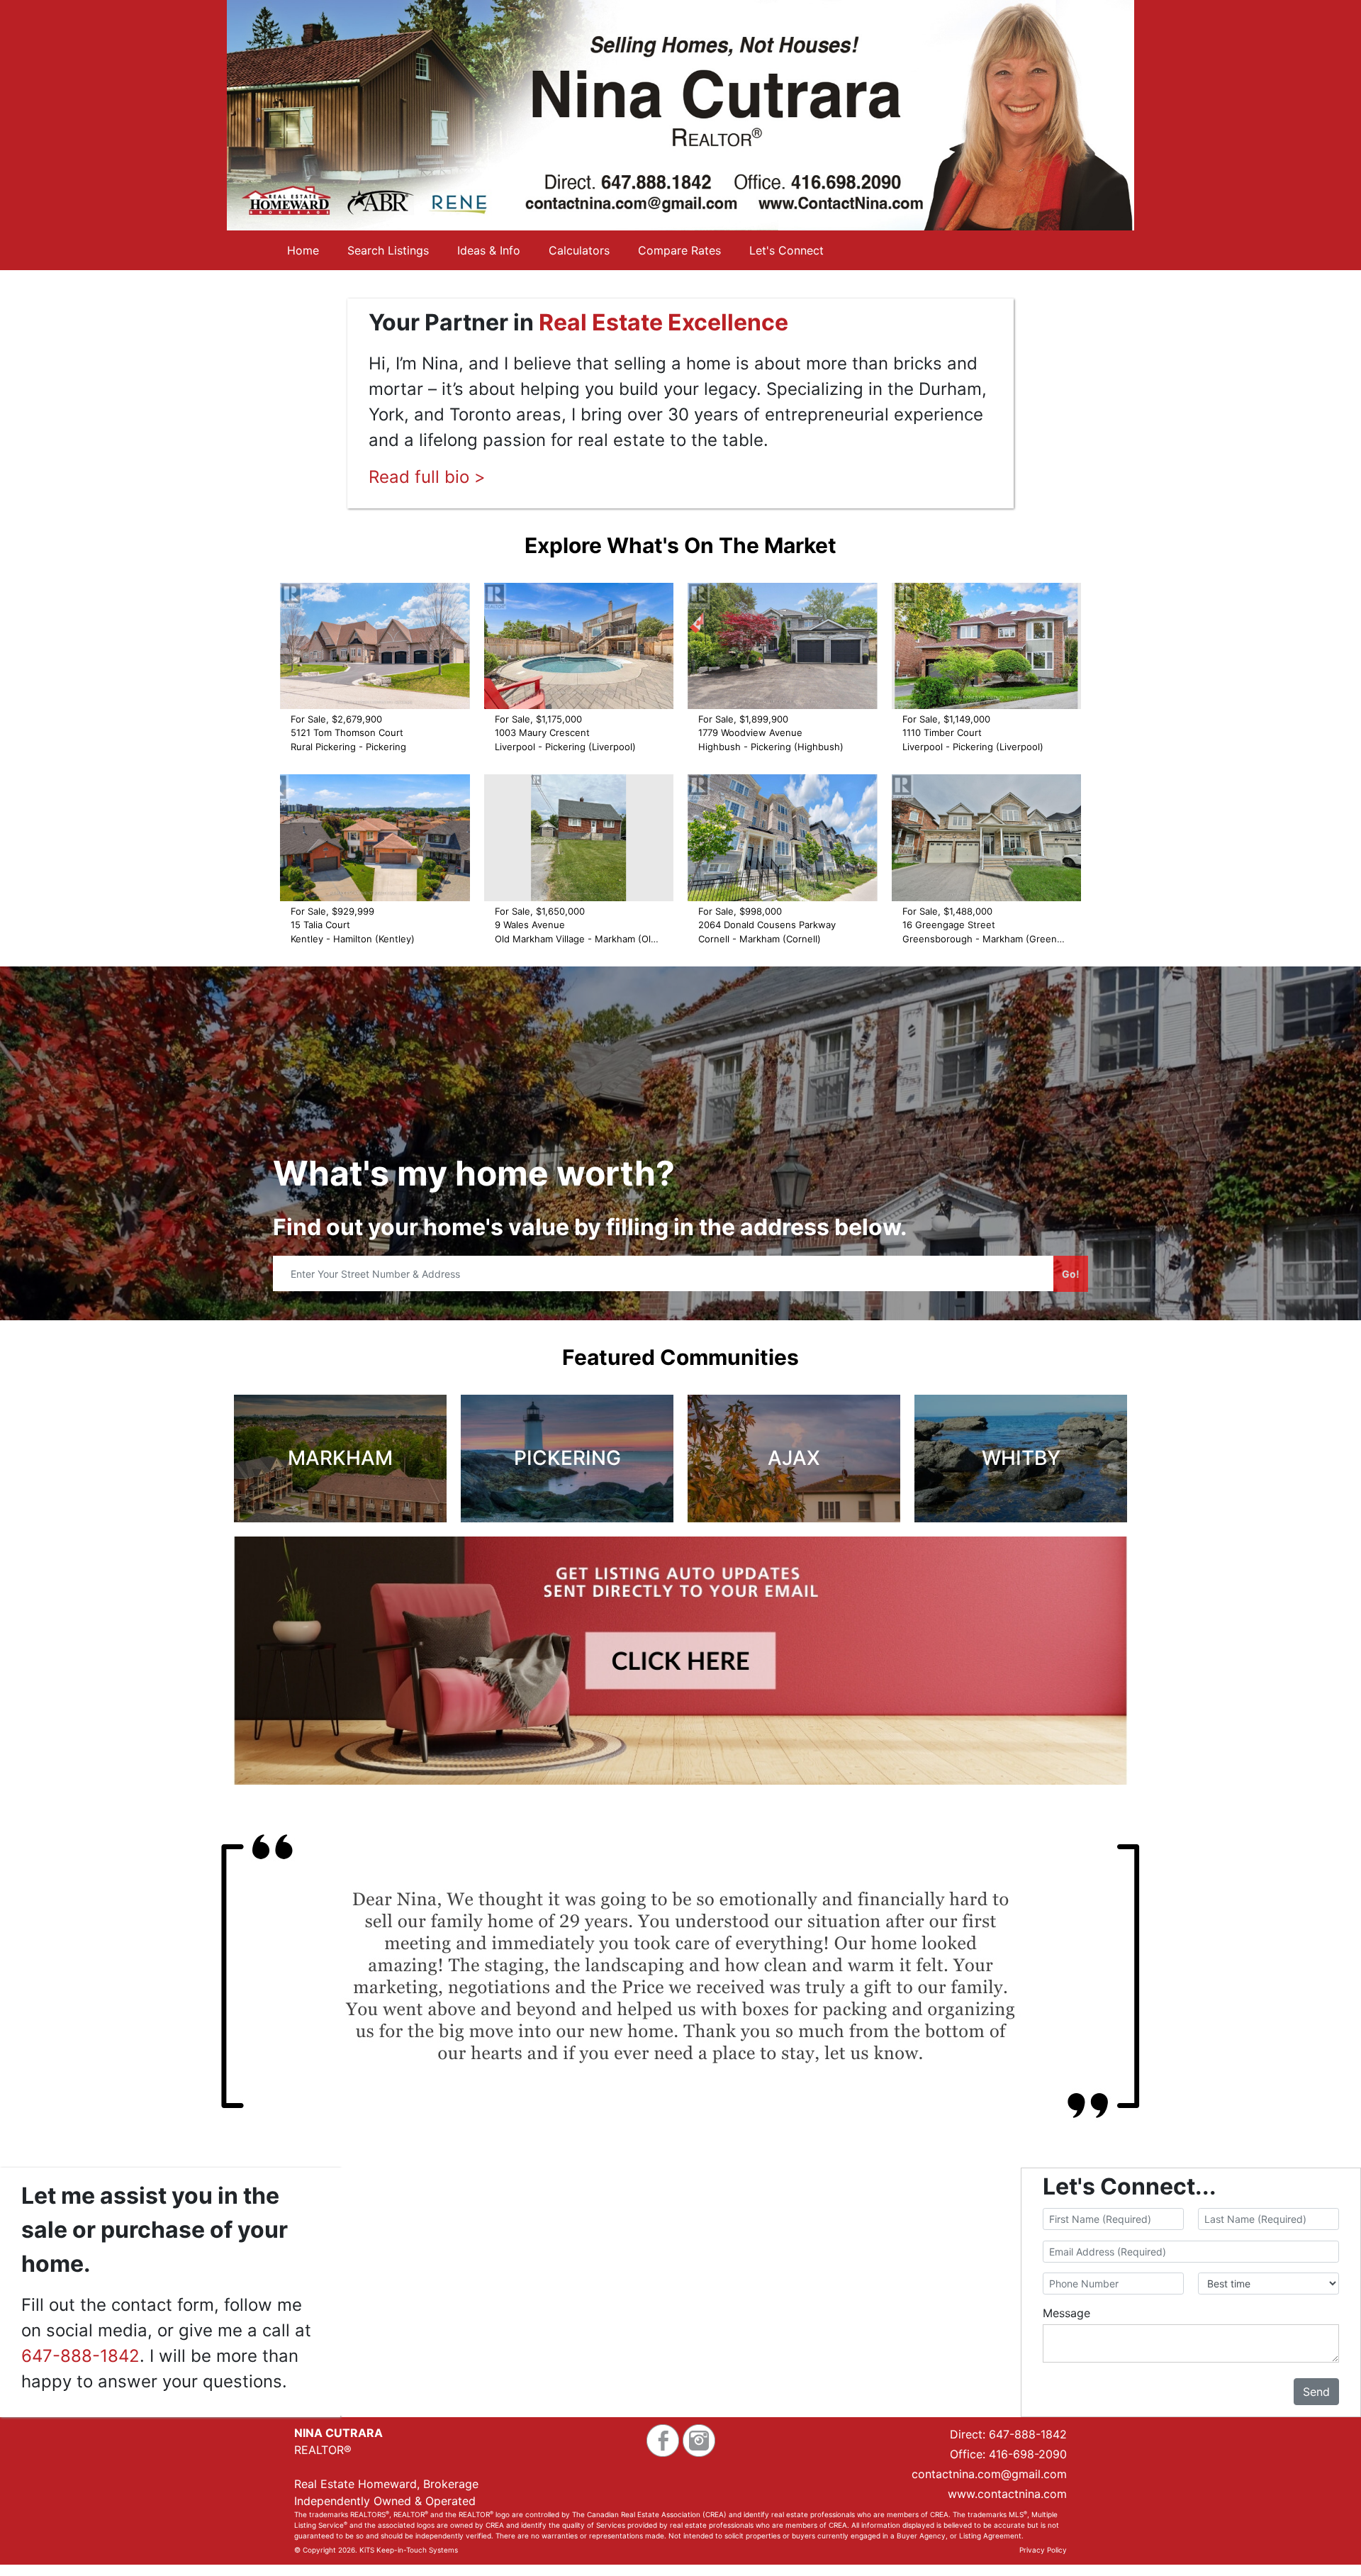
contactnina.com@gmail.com (989, 2474)
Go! (1071, 1274)
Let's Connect (786, 250)
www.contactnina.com (1007, 2494)
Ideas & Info (489, 250)
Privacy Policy (1043, 2550)
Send (1316, 2392)
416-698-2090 (1028, 2454)
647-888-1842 (80, 2356)
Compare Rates (679, 250)
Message (1066, 2313)
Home (303, 250)
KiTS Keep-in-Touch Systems (409, 2550)
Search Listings (388, 250)
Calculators (579, 250)
